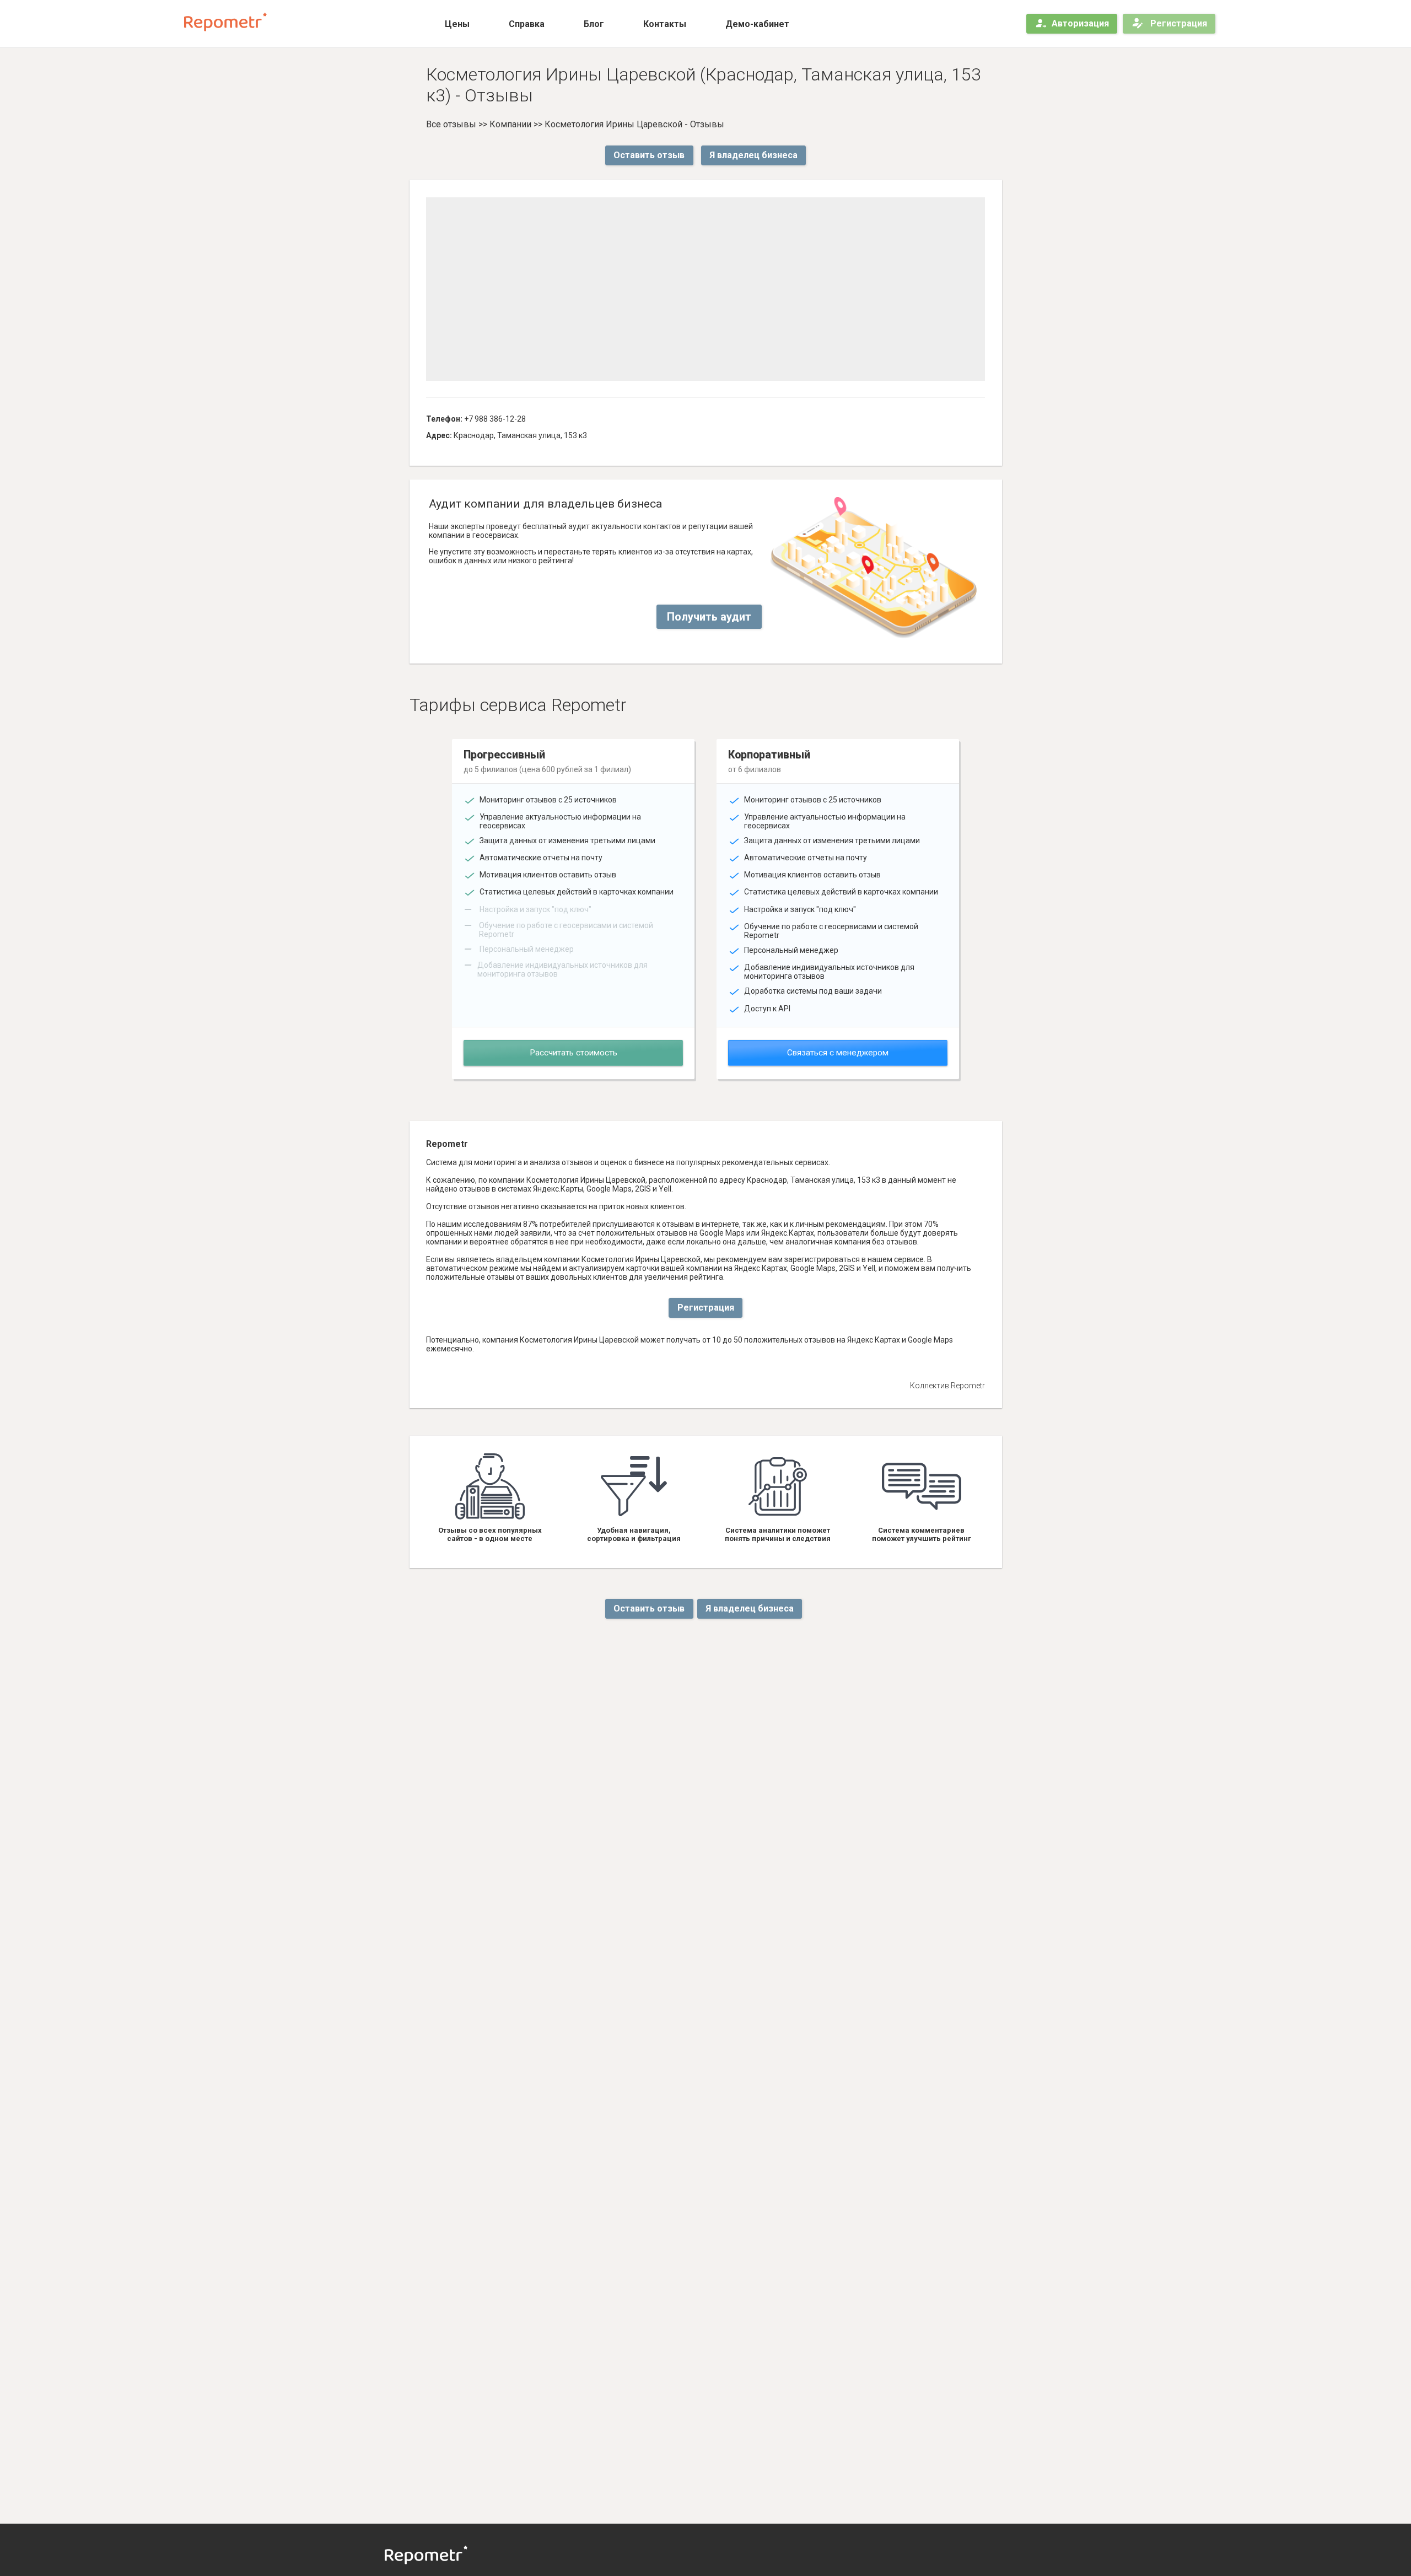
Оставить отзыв (649, 155)
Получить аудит (709, 617)
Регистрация (1178, 23)
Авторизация (1080, 23)
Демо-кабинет (757, 24)
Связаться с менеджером (838, 1053)
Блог (594, 24)
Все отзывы (451, 124)
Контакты (665, 24)
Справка (527, 24)
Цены (457, 24)
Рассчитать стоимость (573, 1053)
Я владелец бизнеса (753, 155)
